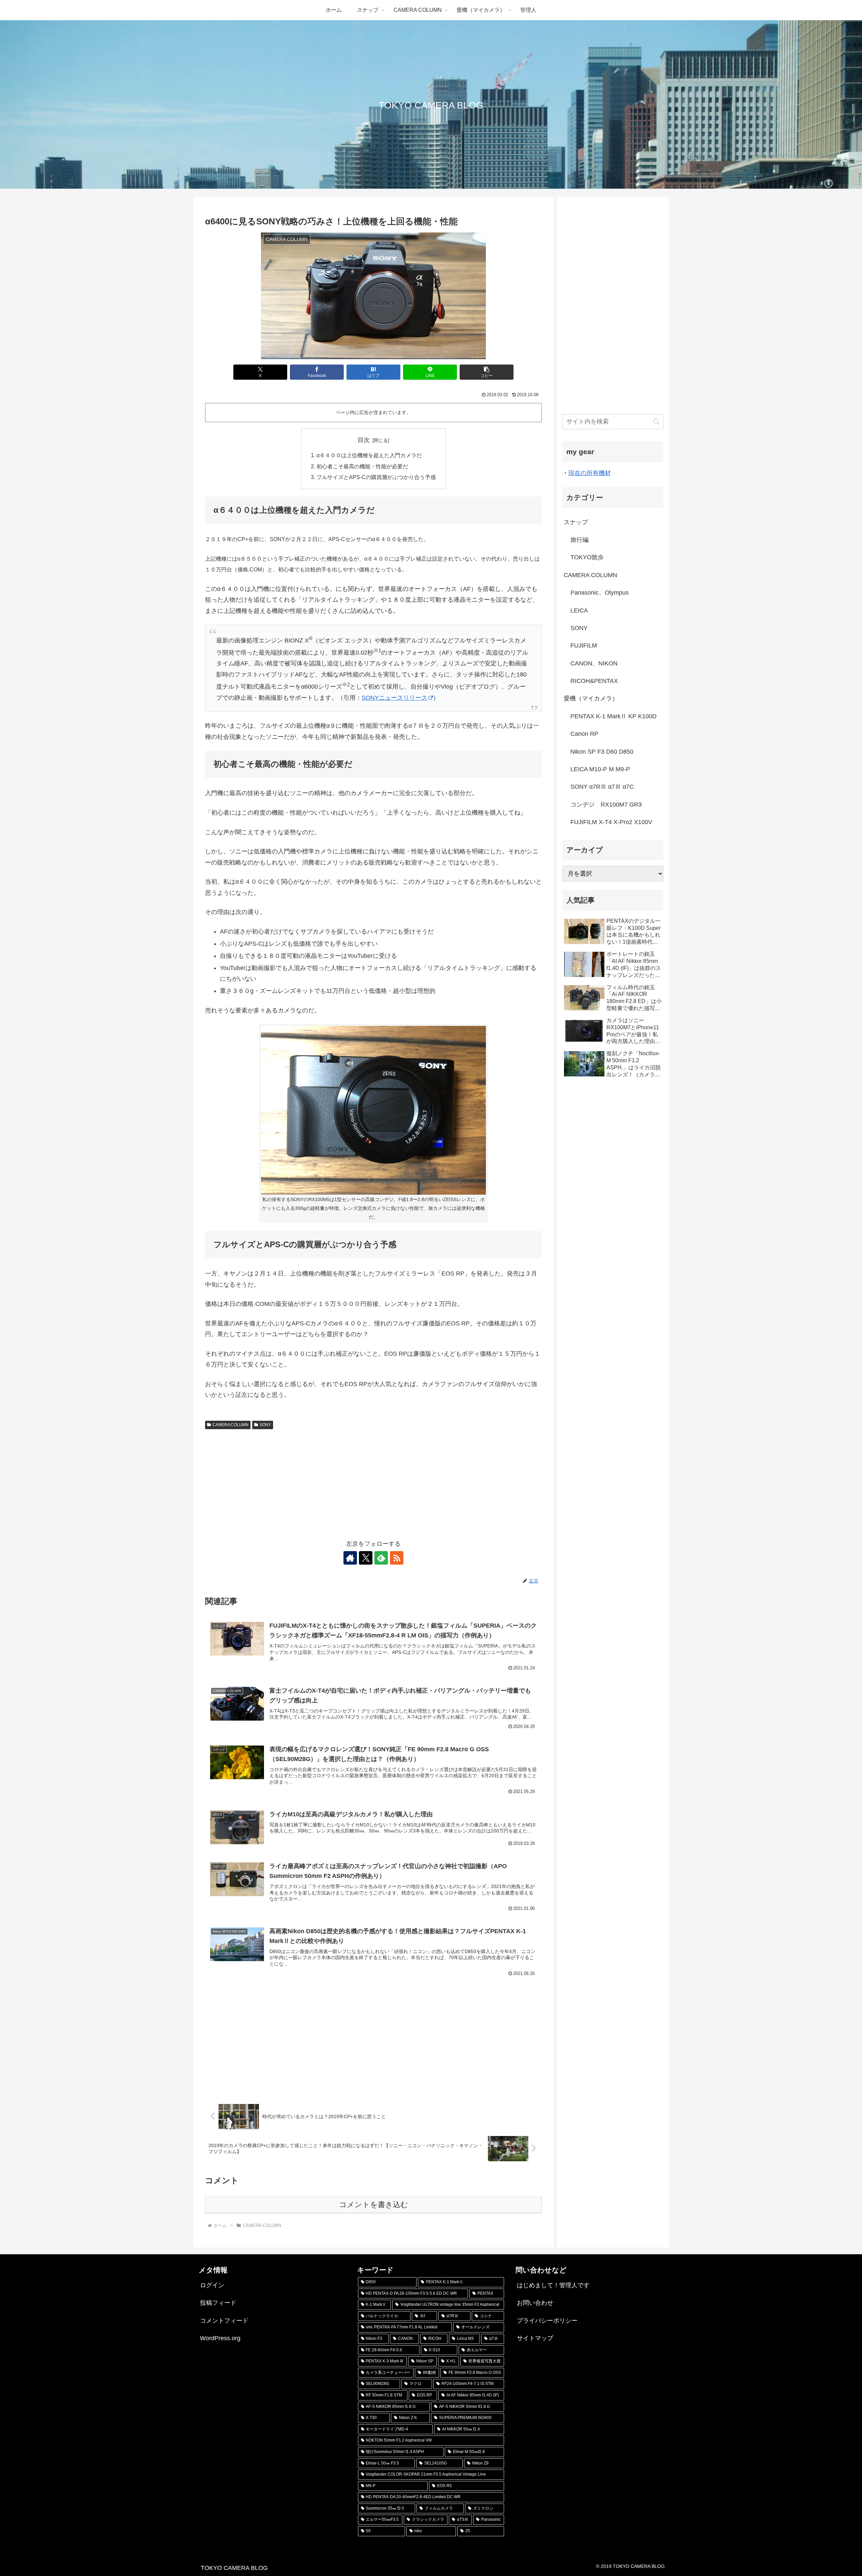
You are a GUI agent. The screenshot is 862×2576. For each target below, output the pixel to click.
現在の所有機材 (590, 473)
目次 (364, 440)
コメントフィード (224, 2321)
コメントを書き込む (374, 2205)
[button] (487, 372)
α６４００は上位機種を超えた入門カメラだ (369, 455)
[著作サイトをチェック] (350, 1558)
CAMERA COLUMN (230, 1425)
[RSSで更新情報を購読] (397, 1558)
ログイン (212, 2285)
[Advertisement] (373, 1483)
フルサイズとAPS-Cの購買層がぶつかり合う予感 (376, 477)
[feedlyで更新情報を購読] (381, 1558)
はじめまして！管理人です (553, 2285)
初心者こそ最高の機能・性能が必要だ (362, 466)
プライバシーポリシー (547, 2321)
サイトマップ (535, 2338)
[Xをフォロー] (366, 1558)
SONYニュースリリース (394, 698)
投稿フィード (218, 2303)
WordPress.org (220, 2338)
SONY (265, 1425)
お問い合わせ (535, 2303)
